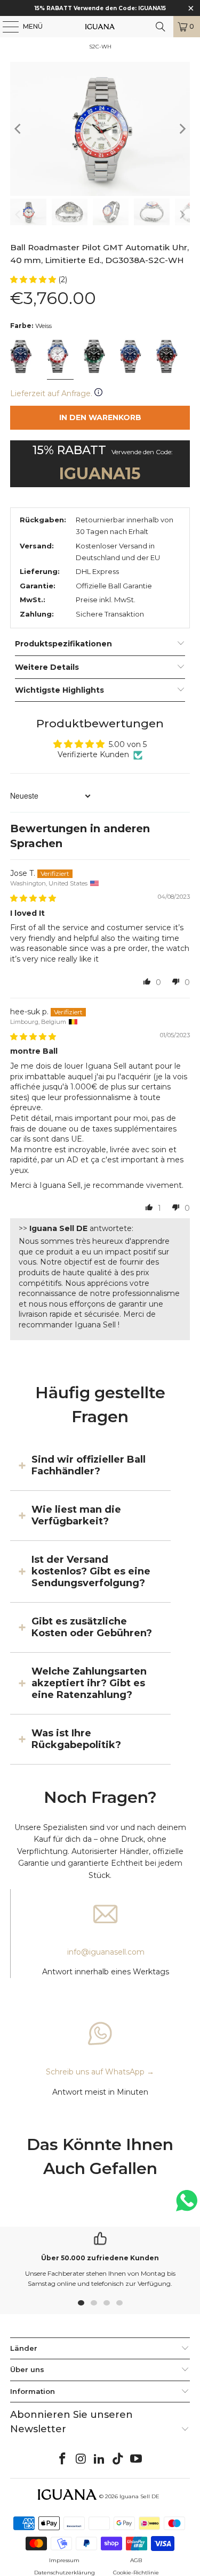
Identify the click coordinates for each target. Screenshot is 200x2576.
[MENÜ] (5, 27)
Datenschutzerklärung (65, 2573)
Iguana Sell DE (139, 2496)
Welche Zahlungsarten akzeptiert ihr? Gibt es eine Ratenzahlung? (89, 1683)
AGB (136, 2560)
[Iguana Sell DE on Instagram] (81, 2459)
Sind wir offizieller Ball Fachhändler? (89, 1465)
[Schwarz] (96, 357)
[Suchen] (161, 27)
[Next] (182, 129)
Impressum (64, 2560)
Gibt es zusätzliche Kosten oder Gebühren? (92, 1627)
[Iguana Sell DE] (100, 27)
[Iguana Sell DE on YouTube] (137, 2459)
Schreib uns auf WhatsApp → (100, 2072)
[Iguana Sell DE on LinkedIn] (100, 2459)
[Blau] (23, 357)
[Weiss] (60, 357)
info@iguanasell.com (106, 1952)
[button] (34, 280)
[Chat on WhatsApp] (187, 2205)
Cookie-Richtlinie (136, 2573)
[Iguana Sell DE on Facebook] (62, 2459)
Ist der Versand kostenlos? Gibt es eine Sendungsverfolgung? (91, 1572)
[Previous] (18, 129)
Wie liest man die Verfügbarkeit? (76, 1515)
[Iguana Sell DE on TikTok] (118, 2459)
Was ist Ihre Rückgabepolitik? (76, 1739)
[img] (33, 898)
